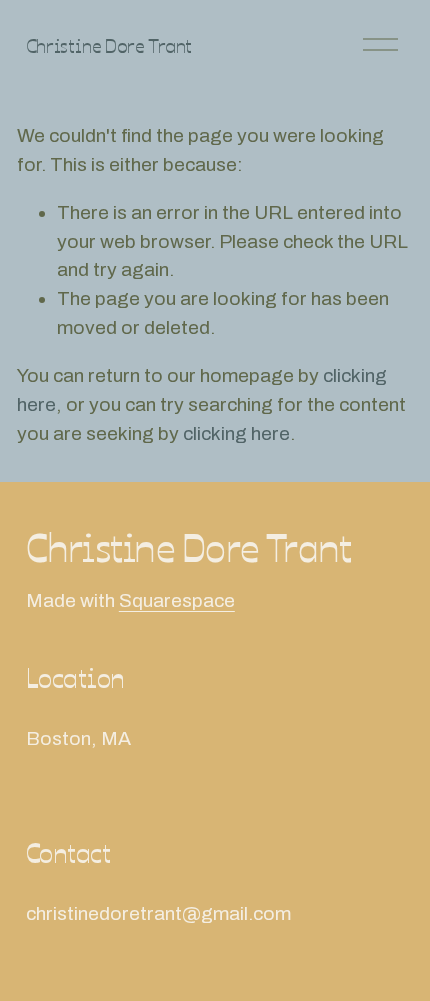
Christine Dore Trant (109, 44)
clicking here (236, 433)
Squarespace (177, 600)
